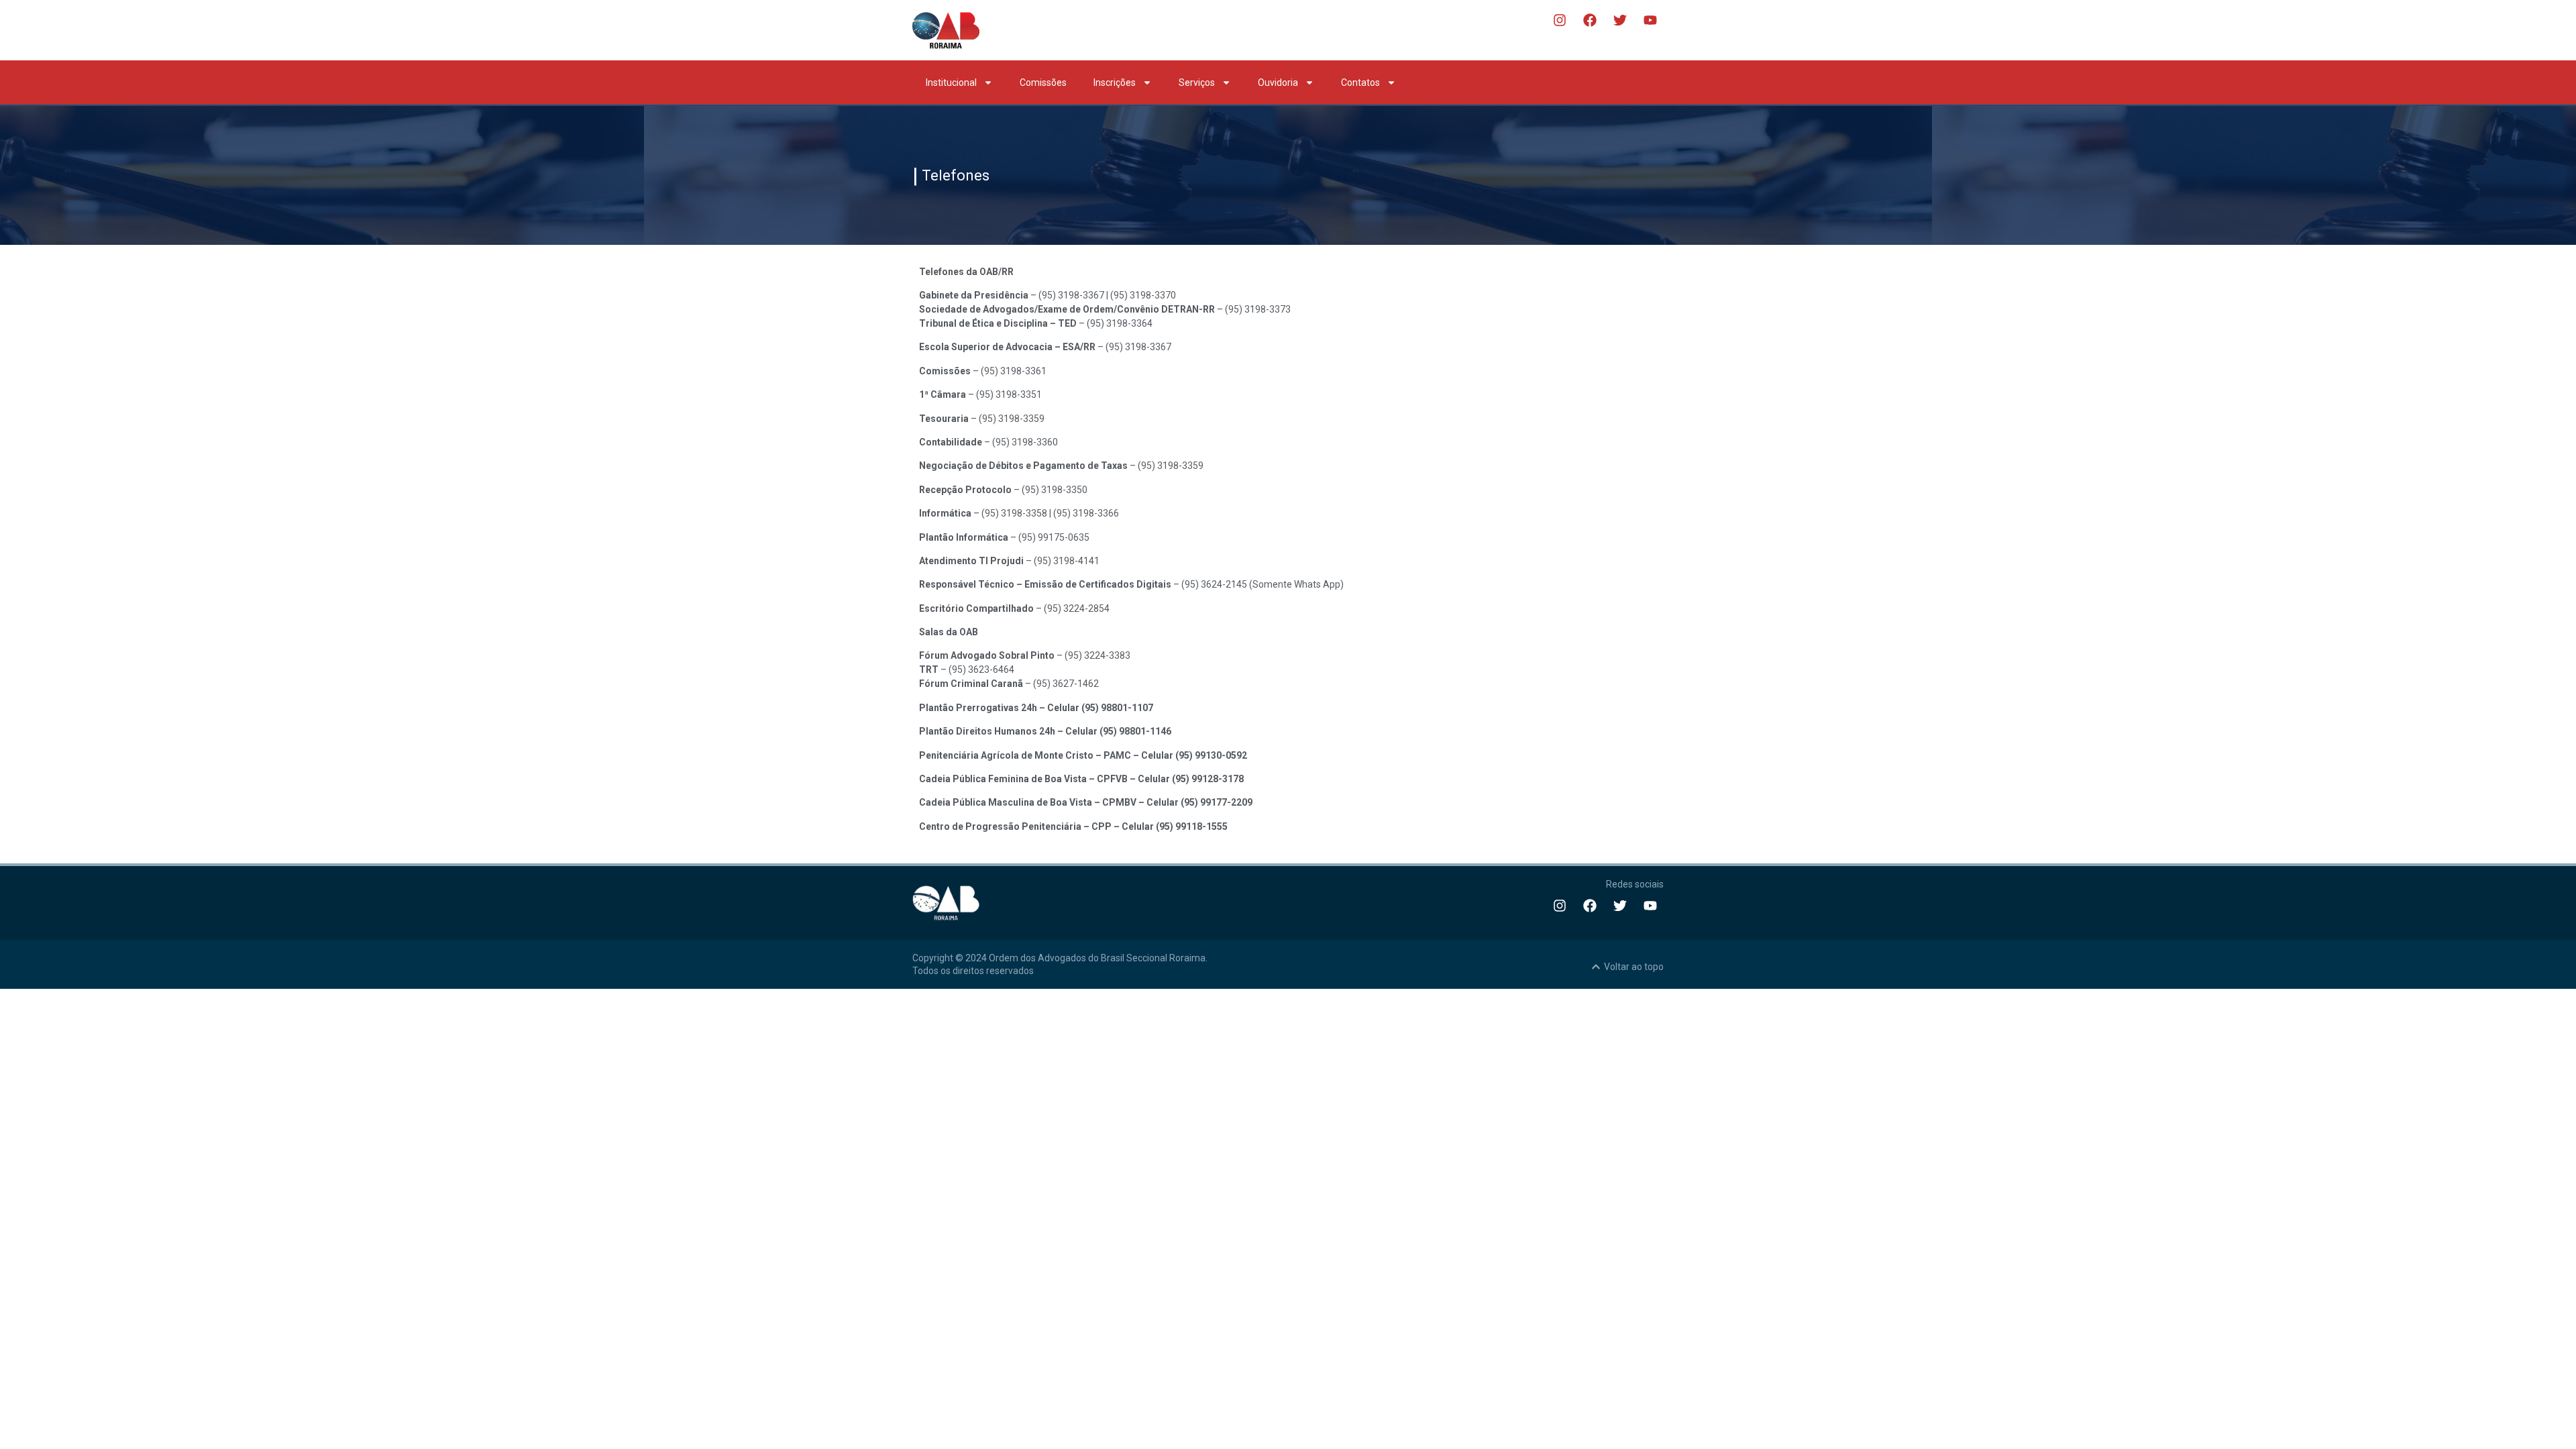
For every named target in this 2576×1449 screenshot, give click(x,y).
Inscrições (1115, 83)
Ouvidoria (1278, 83)
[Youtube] (1650, 20)
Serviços (1197, 83)
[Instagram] (1560, 20)
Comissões (1043, 83)
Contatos (1360, 83)
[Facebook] (1590, 20)
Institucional (951, 83)
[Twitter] (1620, 20)
